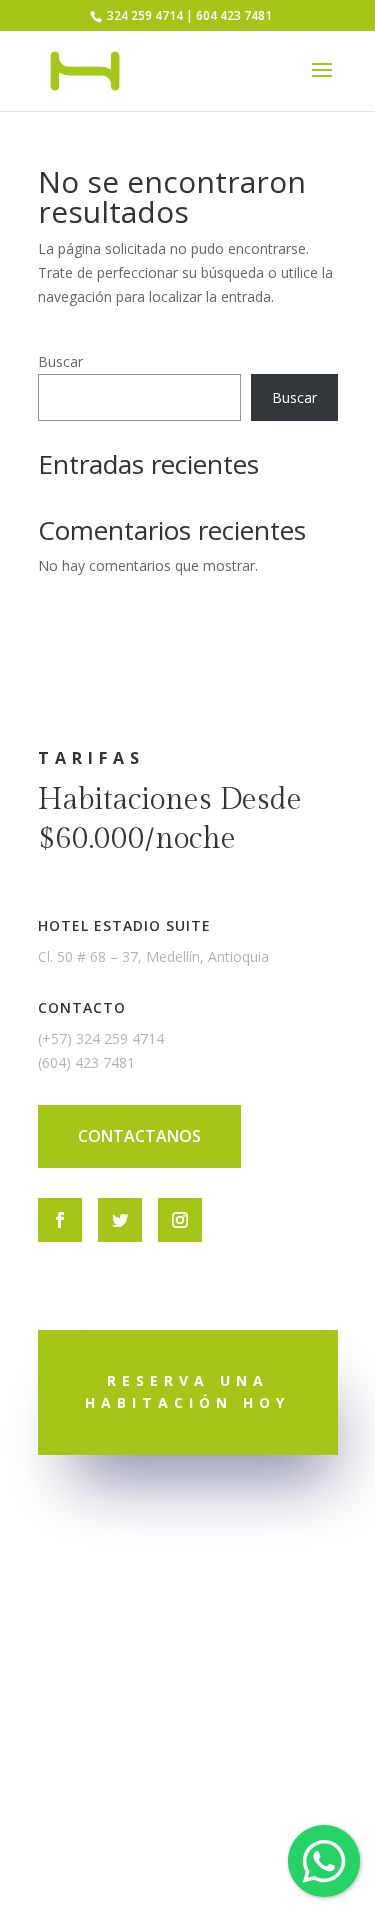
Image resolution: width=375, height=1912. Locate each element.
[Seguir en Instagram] (180, 1220)
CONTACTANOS (139, 1136)
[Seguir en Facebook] (60, 1220)
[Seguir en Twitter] (120, 1220)
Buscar (60, 361)
